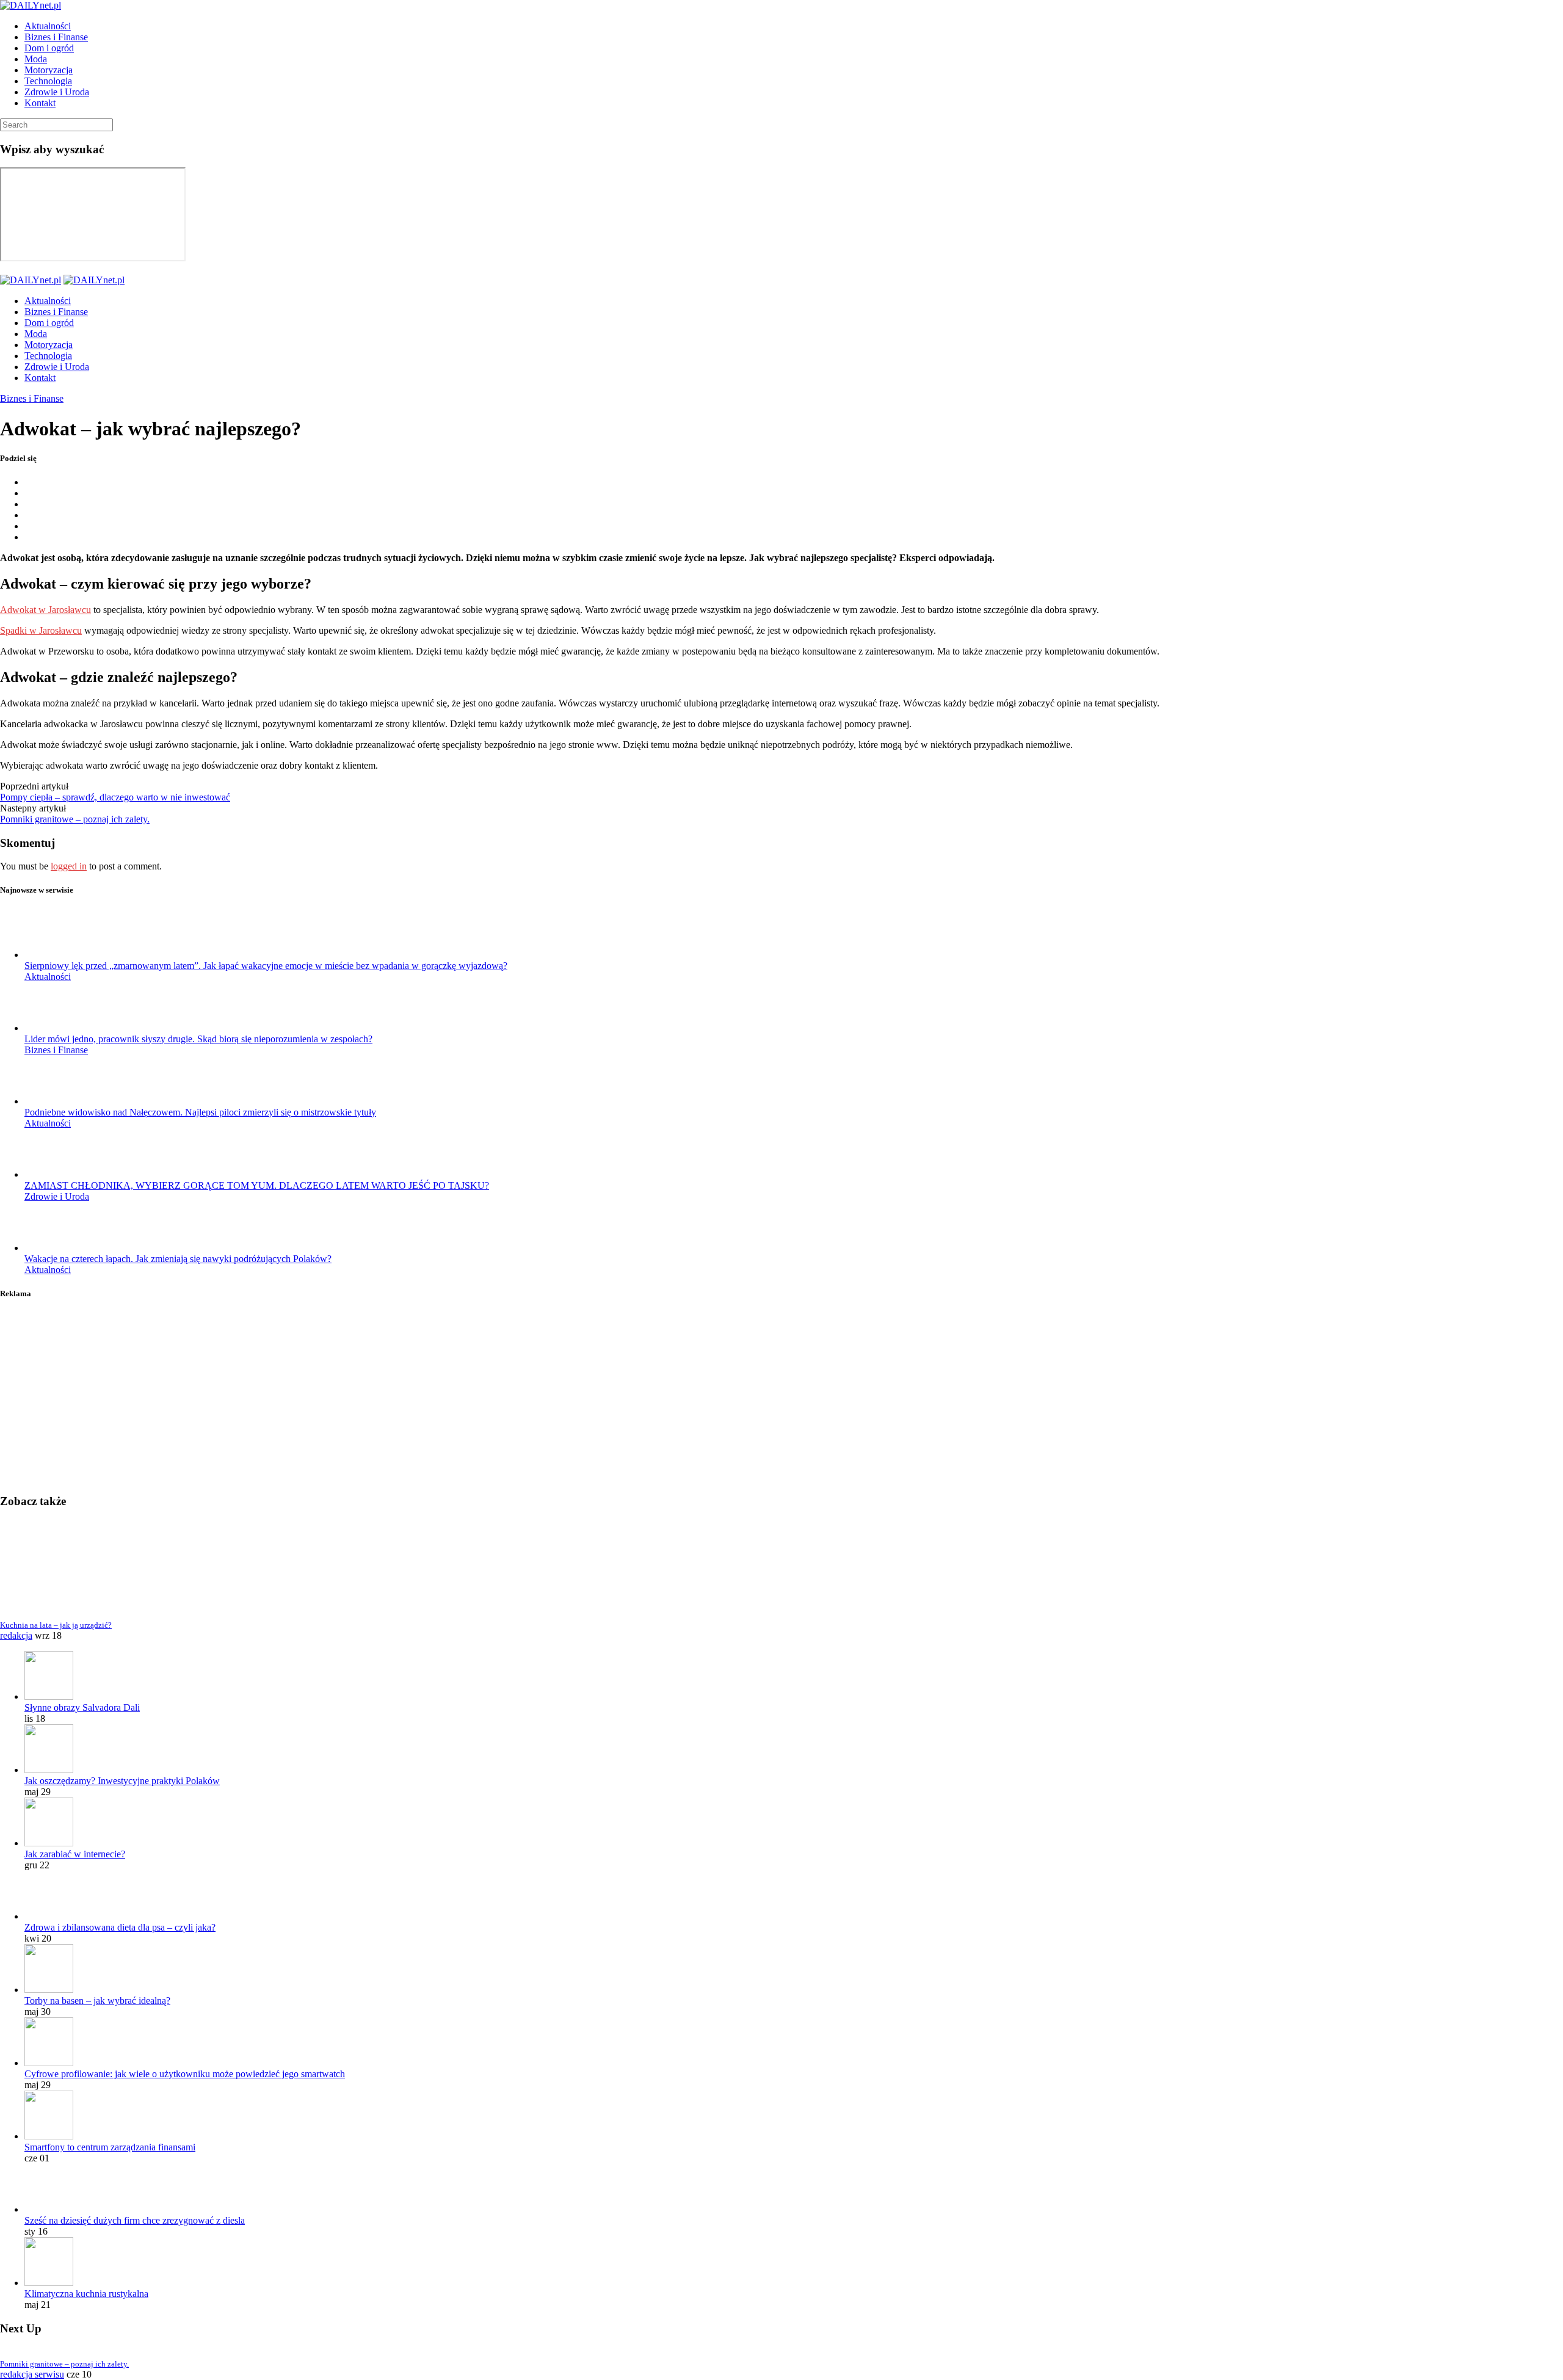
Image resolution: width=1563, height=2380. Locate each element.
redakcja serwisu (32, 2374)
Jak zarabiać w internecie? (75, 1854)
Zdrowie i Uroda (57, 92)
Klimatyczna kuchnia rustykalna (86, 2294)
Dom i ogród (49, 48)
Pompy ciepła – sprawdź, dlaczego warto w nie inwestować (115, 797)
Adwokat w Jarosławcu (45, 610)
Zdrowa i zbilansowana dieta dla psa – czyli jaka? (120, 1927)
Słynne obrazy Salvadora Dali (82, 1707)
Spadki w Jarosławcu (41, 630)
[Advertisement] (366, 1398)
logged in (69, 866)
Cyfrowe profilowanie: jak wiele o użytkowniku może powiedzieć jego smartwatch (185, 2074)
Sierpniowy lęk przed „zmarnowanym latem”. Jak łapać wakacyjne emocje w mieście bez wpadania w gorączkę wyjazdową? (266, 966)
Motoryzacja (49, 70)
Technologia (48, 81)
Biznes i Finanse (56, 37)
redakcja (16, 1635)
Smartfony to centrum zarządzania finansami (110, 2147)
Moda (36, 59)
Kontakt (40, 103)
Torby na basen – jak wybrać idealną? (97, 2001)
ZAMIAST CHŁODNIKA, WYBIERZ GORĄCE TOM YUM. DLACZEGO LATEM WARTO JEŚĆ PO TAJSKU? (257, 1185)
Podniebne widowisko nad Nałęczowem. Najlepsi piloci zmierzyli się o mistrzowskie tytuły (200, 1112)
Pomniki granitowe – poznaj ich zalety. (75, 819)
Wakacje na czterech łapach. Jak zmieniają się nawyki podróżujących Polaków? (178, 1259)
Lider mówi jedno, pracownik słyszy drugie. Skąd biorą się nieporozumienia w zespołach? (198, 1039)
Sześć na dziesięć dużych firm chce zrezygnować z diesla (135, 2220)
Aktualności (48, 26)
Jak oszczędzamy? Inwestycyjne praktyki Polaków (122, 1781)
